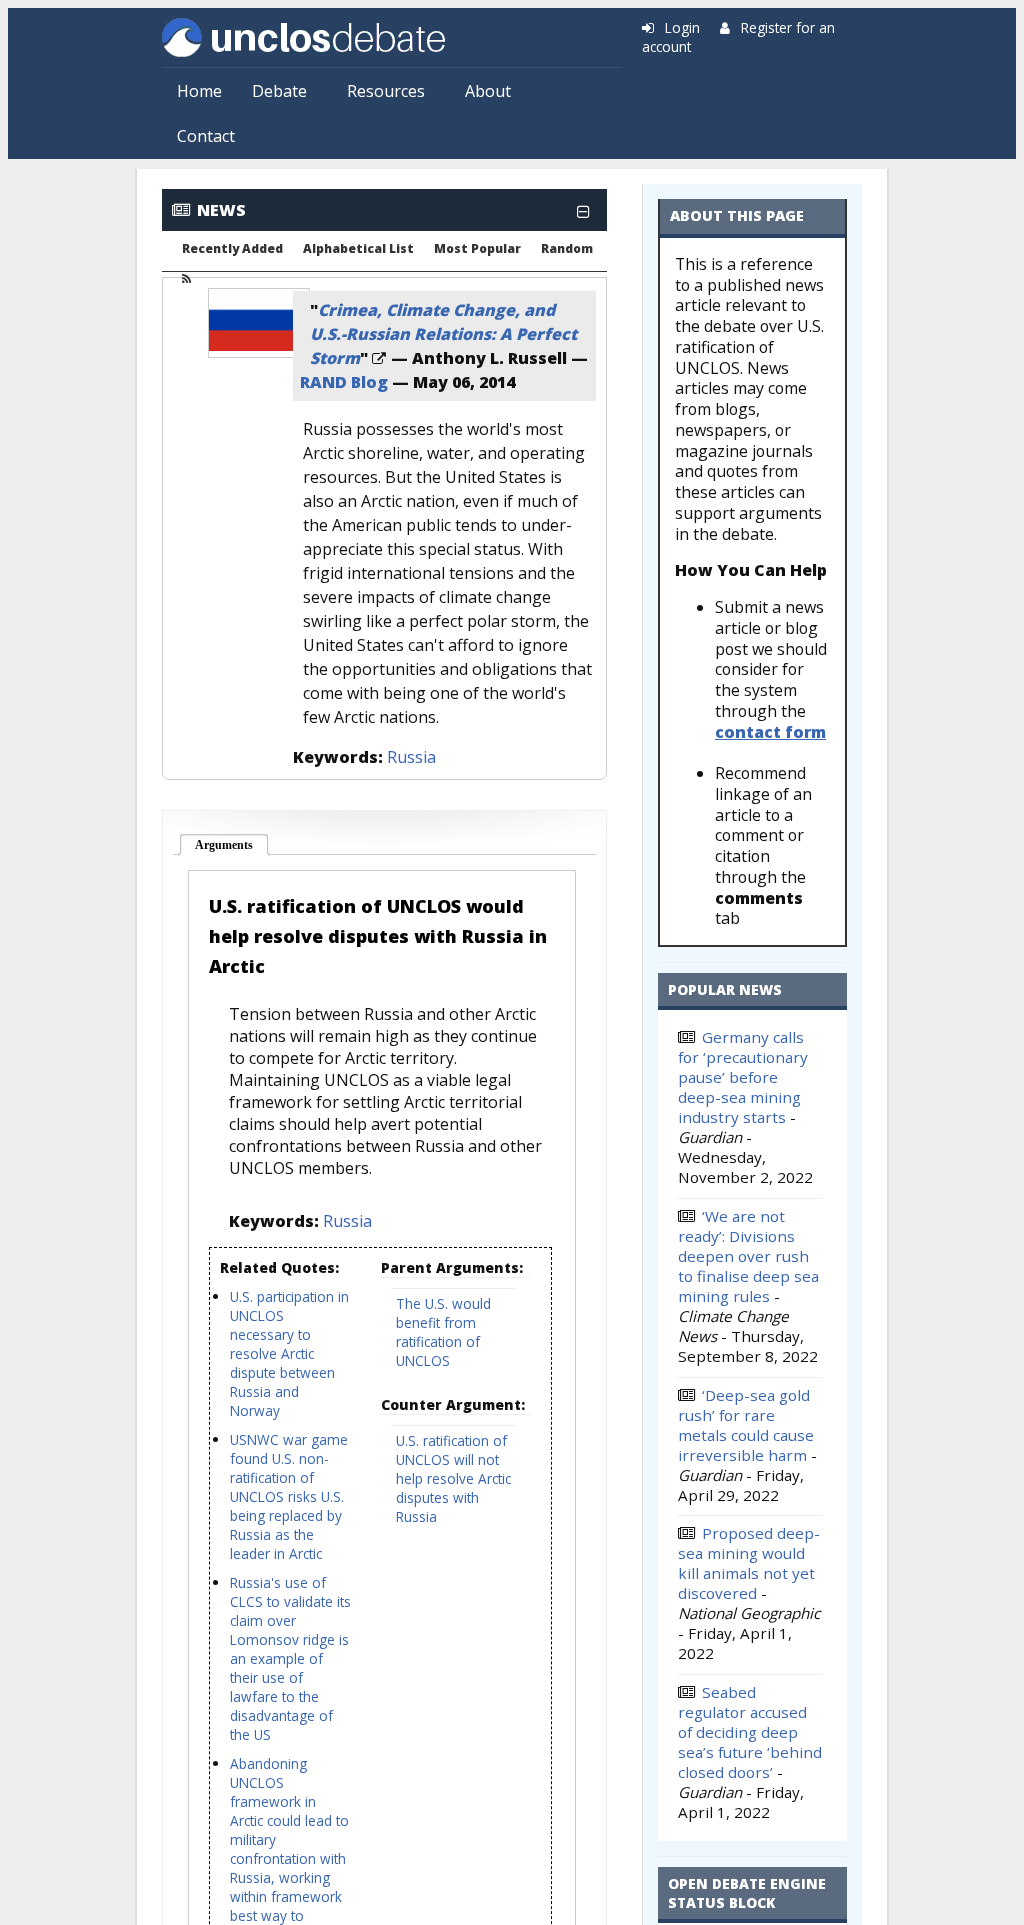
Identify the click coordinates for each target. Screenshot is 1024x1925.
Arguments (232, 845)
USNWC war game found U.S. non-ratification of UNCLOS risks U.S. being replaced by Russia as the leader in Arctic (289, 1496)
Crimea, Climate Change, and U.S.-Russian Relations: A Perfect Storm (443, 334)
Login (682, 27)
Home (199, 91)
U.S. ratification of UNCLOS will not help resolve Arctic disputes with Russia (453, 1478)
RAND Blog (344, 382)
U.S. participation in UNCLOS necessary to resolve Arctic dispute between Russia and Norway (289, 1353)
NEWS (221, 210)
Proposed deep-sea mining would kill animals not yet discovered (749, 1563)
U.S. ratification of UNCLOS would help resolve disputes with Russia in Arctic (378, 936)
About (488, 91)
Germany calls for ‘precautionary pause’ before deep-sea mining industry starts (743, 1077)
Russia (411, 757)
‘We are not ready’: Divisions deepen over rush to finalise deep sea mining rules (748, 1256)
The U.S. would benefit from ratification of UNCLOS (443, 1332)
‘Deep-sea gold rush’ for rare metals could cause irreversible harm (746, 1425)
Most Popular (477, 249)
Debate (279, 91)
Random (567, 249)
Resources (386, 91)
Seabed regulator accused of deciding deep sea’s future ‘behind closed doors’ (750, 1732)
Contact (206, 136)
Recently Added (232, 249)
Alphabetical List (358, 249)
